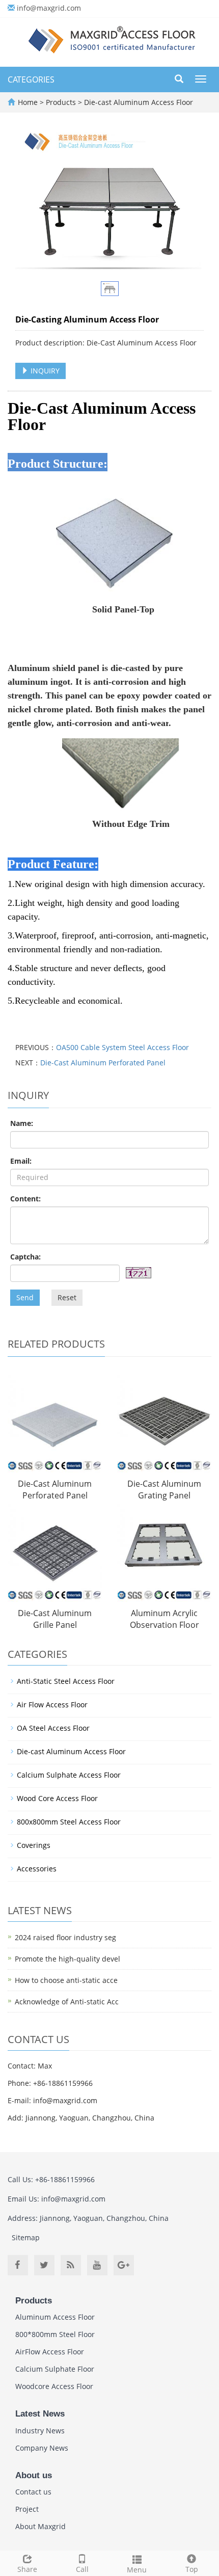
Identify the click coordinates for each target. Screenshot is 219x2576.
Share (27, 2569)
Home (28, 102)
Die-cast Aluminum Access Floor (138, 102)
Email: (21, 1161)
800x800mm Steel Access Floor (69, 1822)
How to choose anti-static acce (66, 1980)
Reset (67, 1297)
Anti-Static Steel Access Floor (66, 1681)
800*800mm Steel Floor (55, 2334)
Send (25, 1297)
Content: (25, 1199)
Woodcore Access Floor (54, 2386)
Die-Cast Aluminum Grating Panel (164, 1490)
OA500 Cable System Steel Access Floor (122, 1047)
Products (62, 102)
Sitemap (26, 2237)
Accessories (37, 1869)
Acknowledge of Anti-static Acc (67, 2002)
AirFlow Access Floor (50, 2352)
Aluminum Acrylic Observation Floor (165, 1619)
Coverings (34, 1845)
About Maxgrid (40, 2526)
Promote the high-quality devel (67, 1959)
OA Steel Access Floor (53, 1728)
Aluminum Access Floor (55, 2317)
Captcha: (25, 1257)
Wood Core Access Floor (57, 1798)
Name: (22, 1123)
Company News (42, 2448)
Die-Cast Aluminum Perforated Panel (103, 1063)
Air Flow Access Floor (52, 1705)
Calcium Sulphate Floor (55, 2369)
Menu (137, 2570)
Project (27, 2509)
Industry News (40, 2431)
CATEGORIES (31, 79)
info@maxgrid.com (49, 8)
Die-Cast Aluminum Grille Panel (55, 1619)
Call (82, 2569)
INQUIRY (44, 371)
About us (34, 2475)
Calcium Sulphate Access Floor (69, 1775)
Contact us (33, 2492)
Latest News (40, 2414)
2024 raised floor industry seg (65, 1937)
